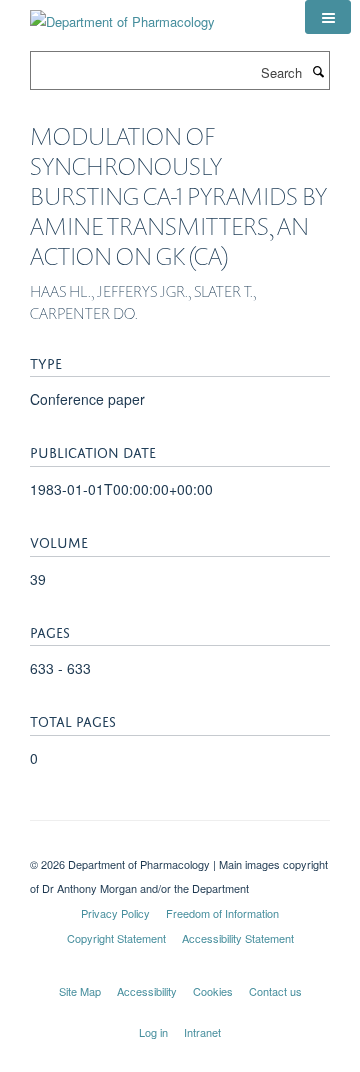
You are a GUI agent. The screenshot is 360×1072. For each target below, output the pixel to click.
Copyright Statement (116, 938)
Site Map (80, 991)
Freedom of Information (222, 913)
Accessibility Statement (238, 938)
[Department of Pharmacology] (122, 14)
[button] (328, 17)
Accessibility (147, 991)
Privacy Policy (115, 913)
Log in (153, 1032)
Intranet (202, 1032)
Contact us (275, 991)
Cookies (213, 991)
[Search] (318, 71)
